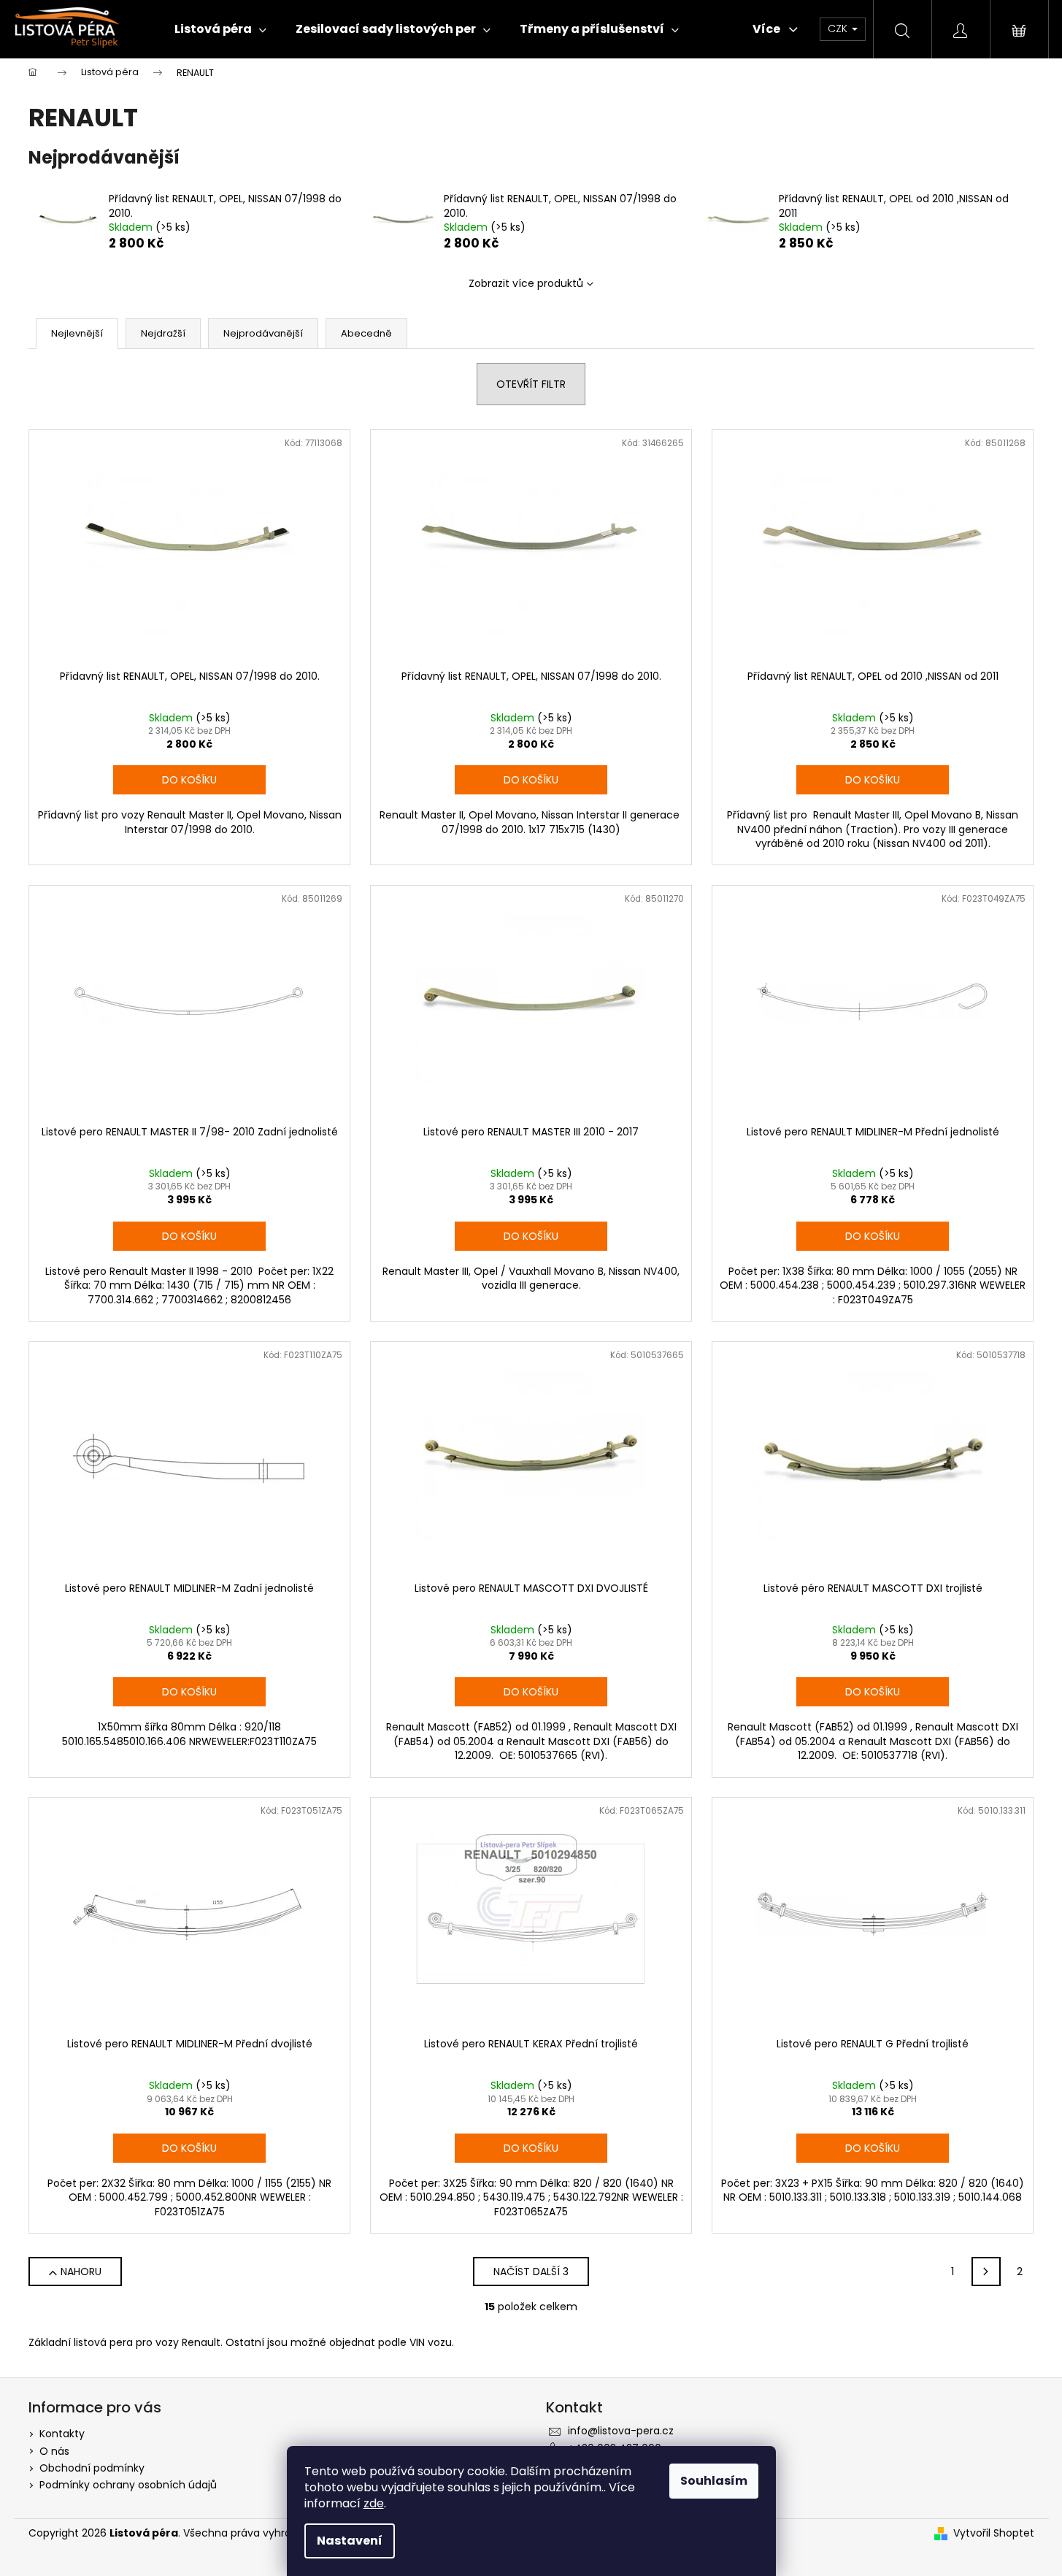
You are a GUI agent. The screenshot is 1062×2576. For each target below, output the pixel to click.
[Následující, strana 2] (986, 2272)
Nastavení (350, 2541)
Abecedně (366, 333)
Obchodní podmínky (92, 2468)
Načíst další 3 (531, 2272)
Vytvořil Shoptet (994, 2533)
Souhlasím (714, 2481)
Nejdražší (163, 333)
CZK (839, 28)
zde (374, 2503)
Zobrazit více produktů (526, 283)
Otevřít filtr (531, 384)
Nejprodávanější (263, 333)
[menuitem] (220, 29)
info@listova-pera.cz (621, 2431)
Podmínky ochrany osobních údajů (128, 2485)
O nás (54, 2451)
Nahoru (81, 2272)
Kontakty (62, 2434)
